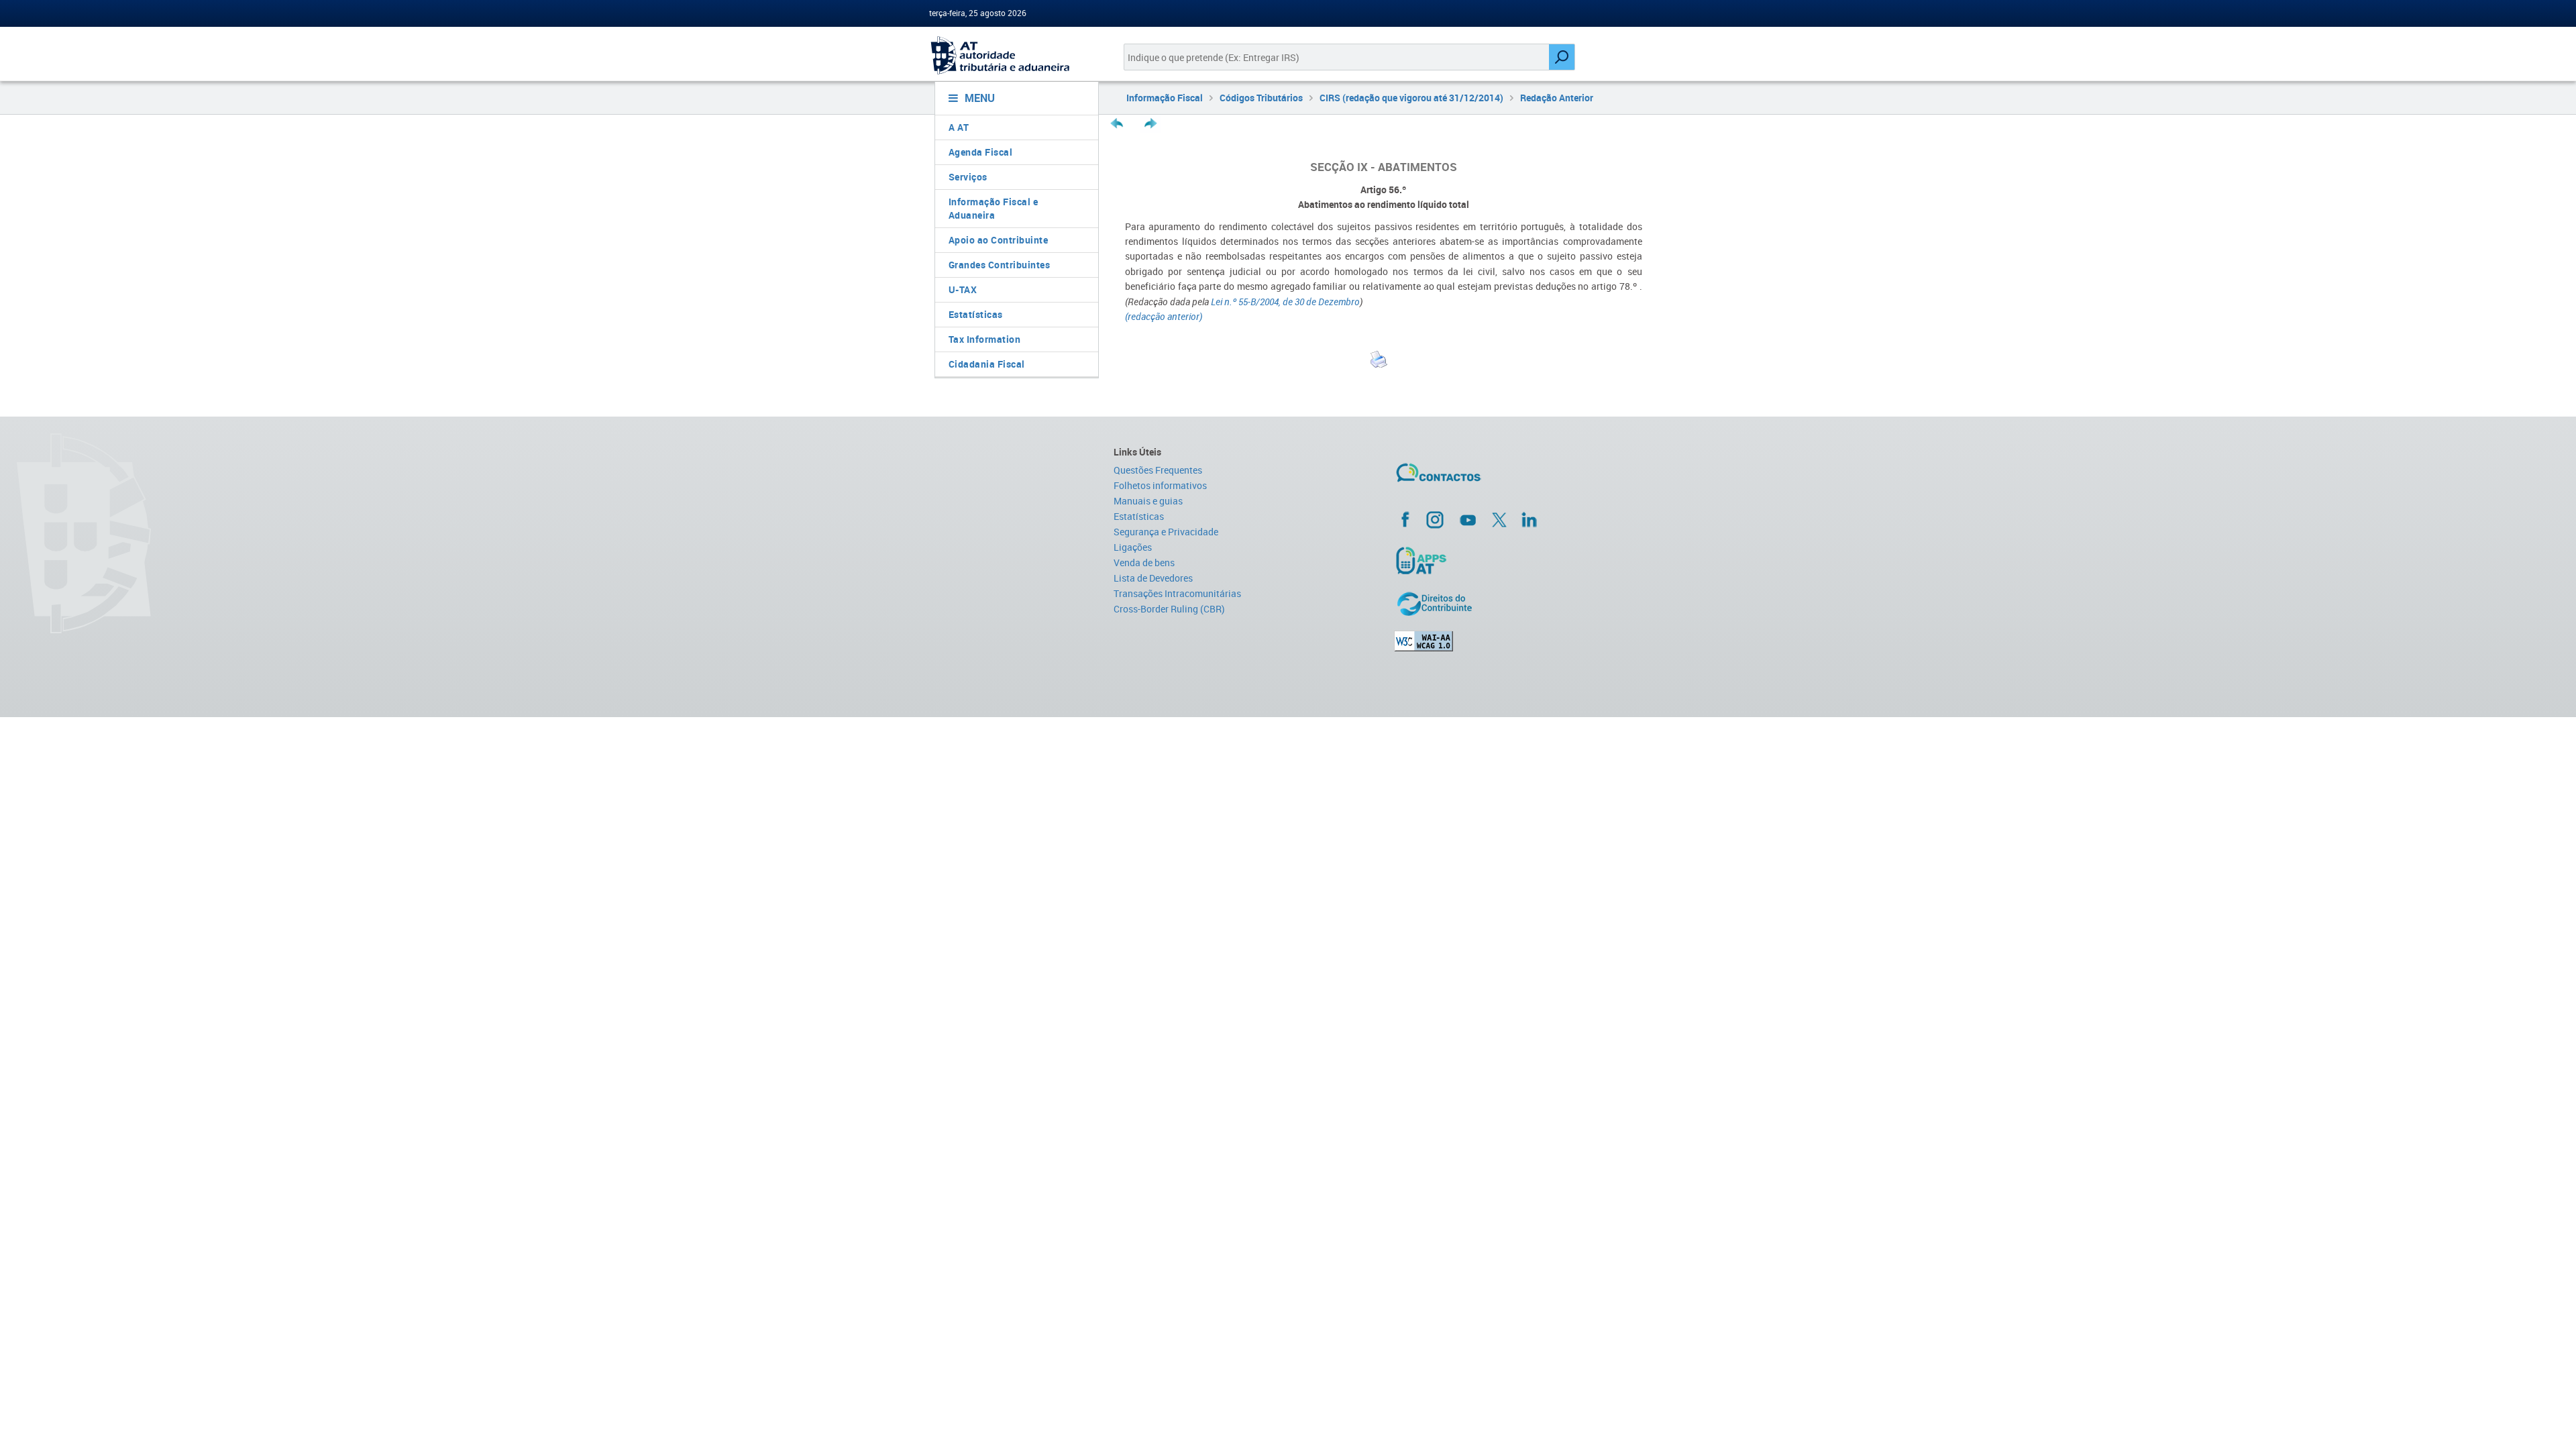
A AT (959, 127)
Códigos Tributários (1261, 98)
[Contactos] (1478, 478)
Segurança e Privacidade (1166, 532)
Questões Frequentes (1158, 470)
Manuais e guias (1148, 501)
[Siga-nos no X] (1499, 520)
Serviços (968, 177)
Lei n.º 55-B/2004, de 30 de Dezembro (1285, 302)
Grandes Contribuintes (1000, 265)
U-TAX (963, 289)
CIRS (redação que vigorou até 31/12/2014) (1411, 98)
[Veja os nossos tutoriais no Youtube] (1468, 520)
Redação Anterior (1557, 98)
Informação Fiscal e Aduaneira (994, 208)
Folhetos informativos (1160, 485)
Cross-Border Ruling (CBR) (1169, 609)
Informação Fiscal (1165, 98)
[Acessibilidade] (1520, 641)
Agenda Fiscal (981, 152)
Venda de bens (1144, 562)
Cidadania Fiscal (987, 364)
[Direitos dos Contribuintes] (1520, 604)
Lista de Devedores (1153, 578)
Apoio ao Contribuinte (999, 240)
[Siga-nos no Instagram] (1435, 519)
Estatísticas (976, 314)
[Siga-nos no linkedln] (1529, 519)
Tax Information (985, 339)
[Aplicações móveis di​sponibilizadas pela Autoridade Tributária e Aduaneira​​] (1520, 560)
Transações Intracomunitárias (1177, 593)
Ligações (1133, 547)
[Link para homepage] (1011, 55)
